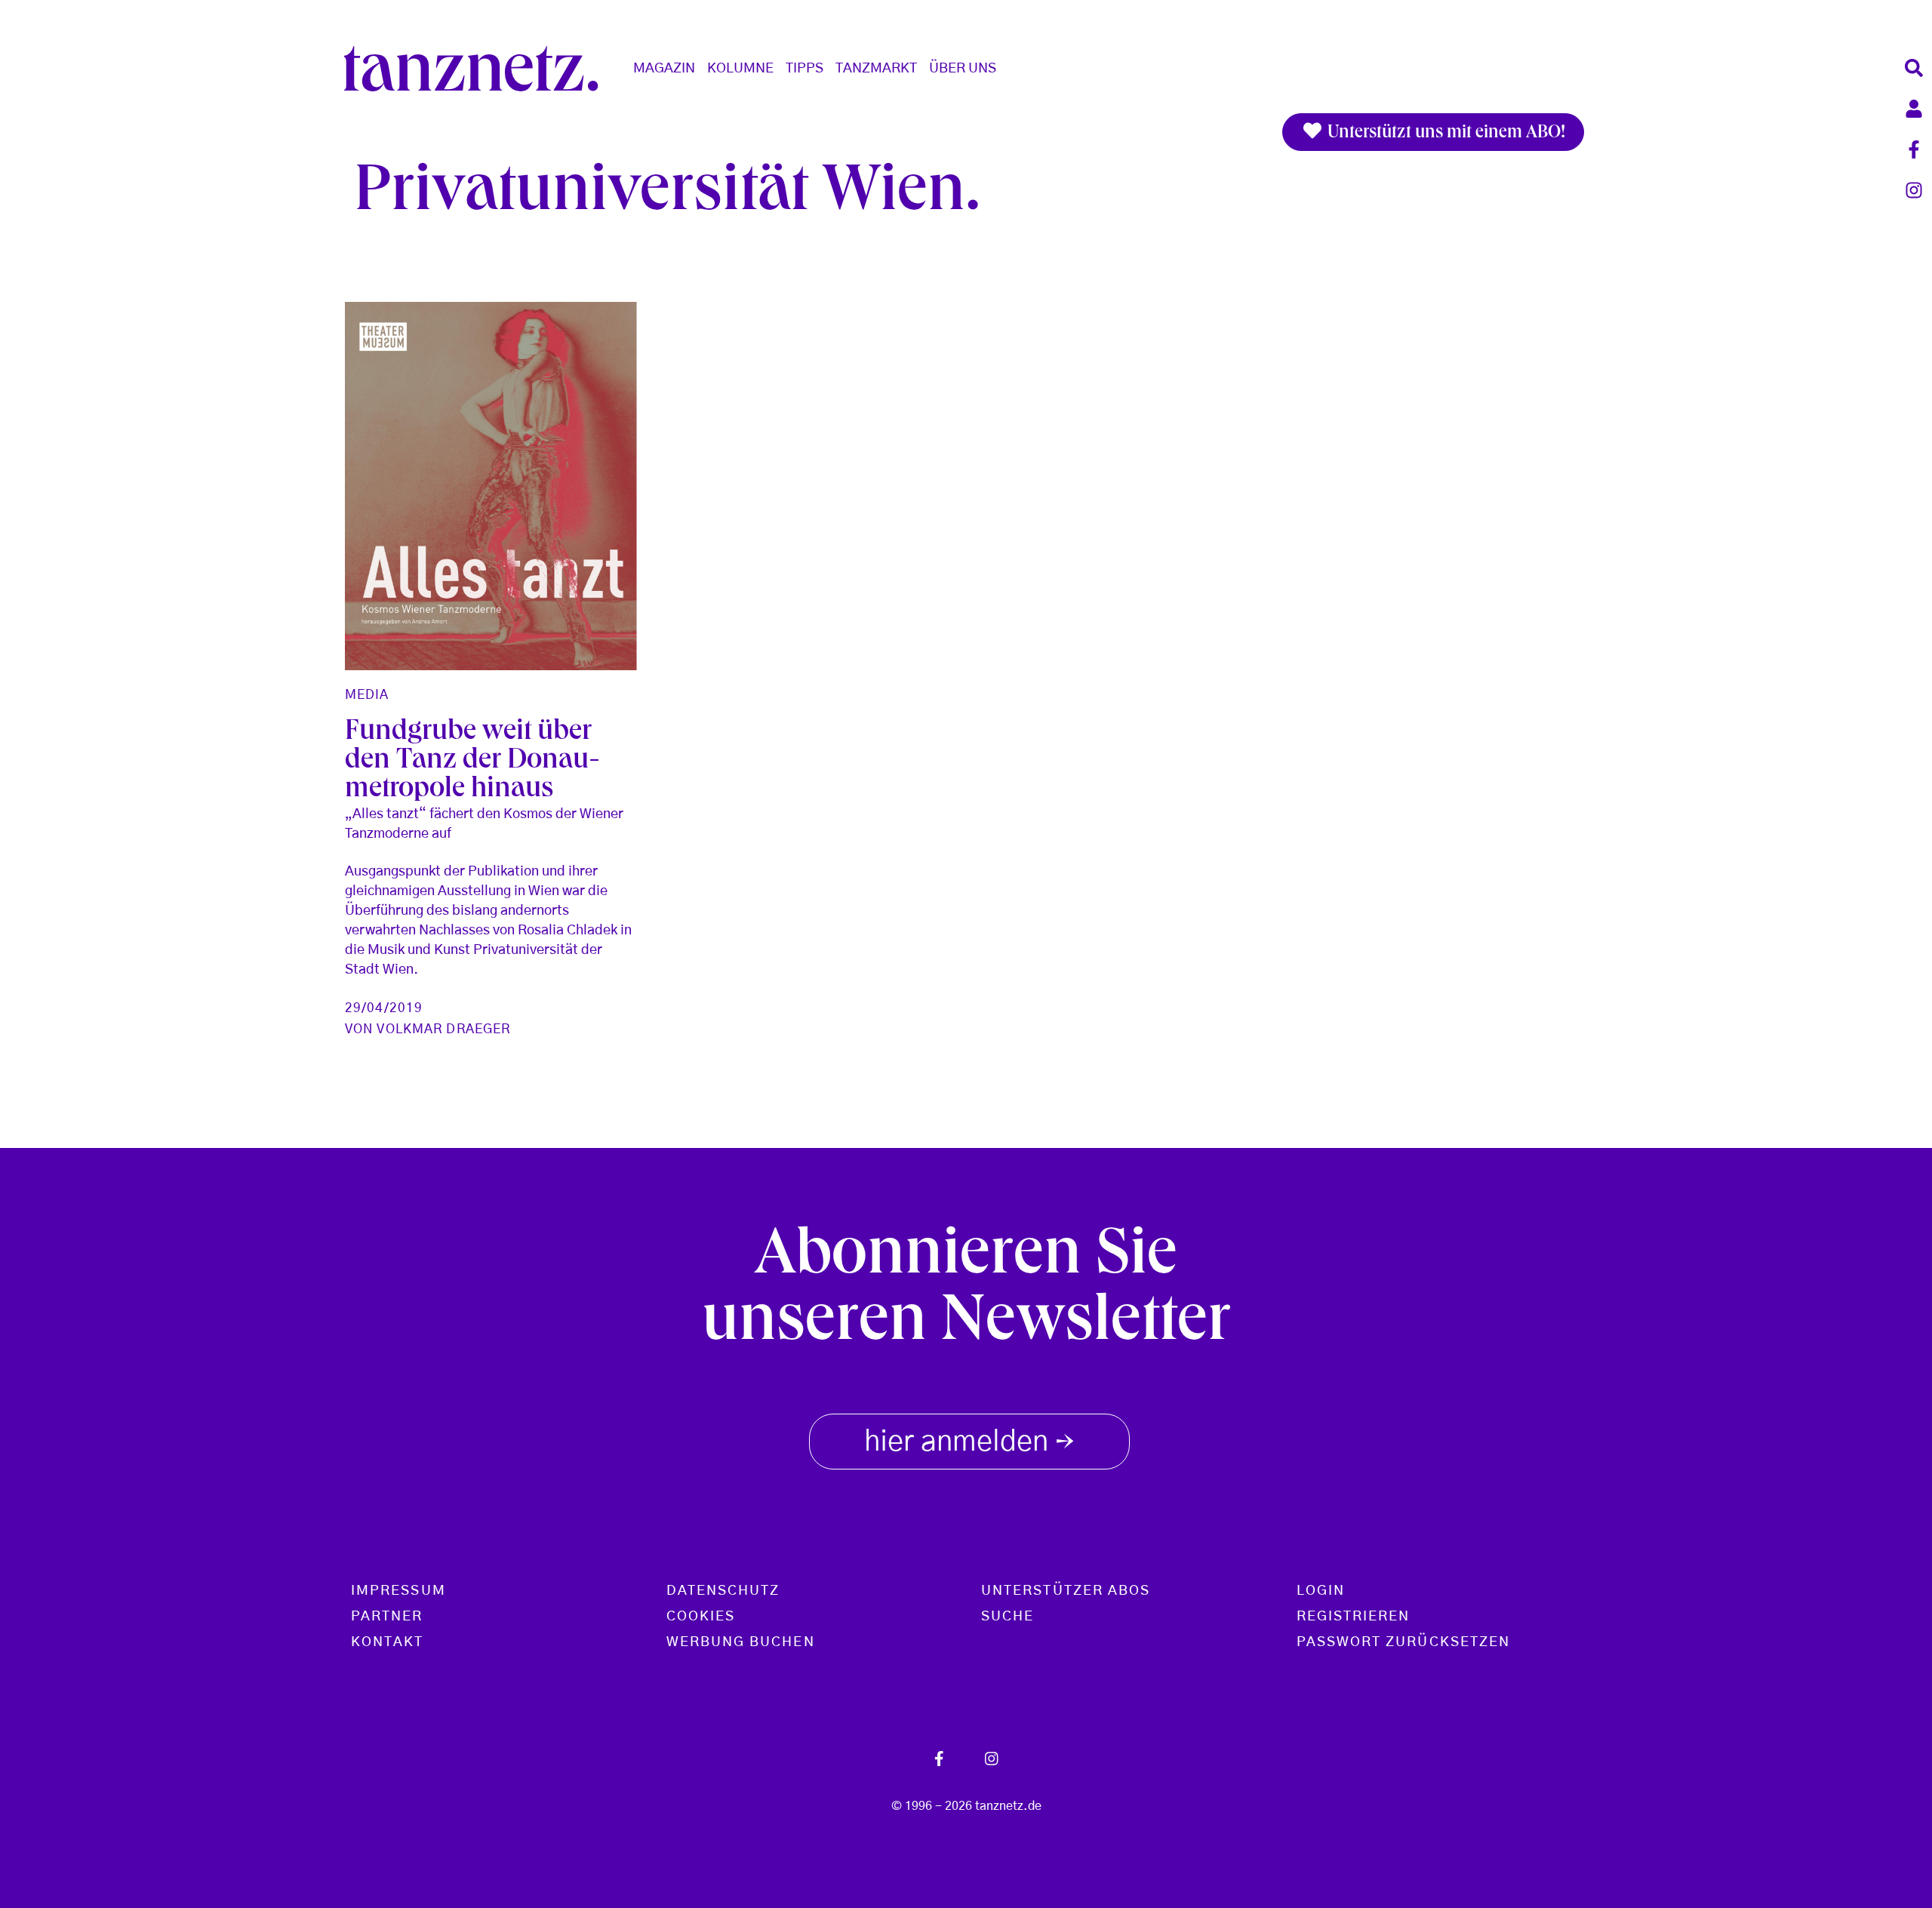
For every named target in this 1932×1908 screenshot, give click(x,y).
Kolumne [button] (740, 69)
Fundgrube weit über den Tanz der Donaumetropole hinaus (472, 762)
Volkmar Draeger (443, 1029)
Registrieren (1354, 1617)
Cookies (701, 1617)
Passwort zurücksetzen (1404, 1642)
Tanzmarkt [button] (876, 69)
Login (1321, 1591)
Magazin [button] (664, 69)
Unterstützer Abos (1066, 1591)
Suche (1008, 1617)
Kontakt (388, 1642)
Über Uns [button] (963, 69)
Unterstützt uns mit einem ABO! (1444, 134)
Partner (387, 1617)
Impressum (398, 1591)
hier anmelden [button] (969, 1444)
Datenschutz (723, 1591)
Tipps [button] (804, 69)
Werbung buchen (741, 1642)
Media (367, 695)
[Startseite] (477, 69)
